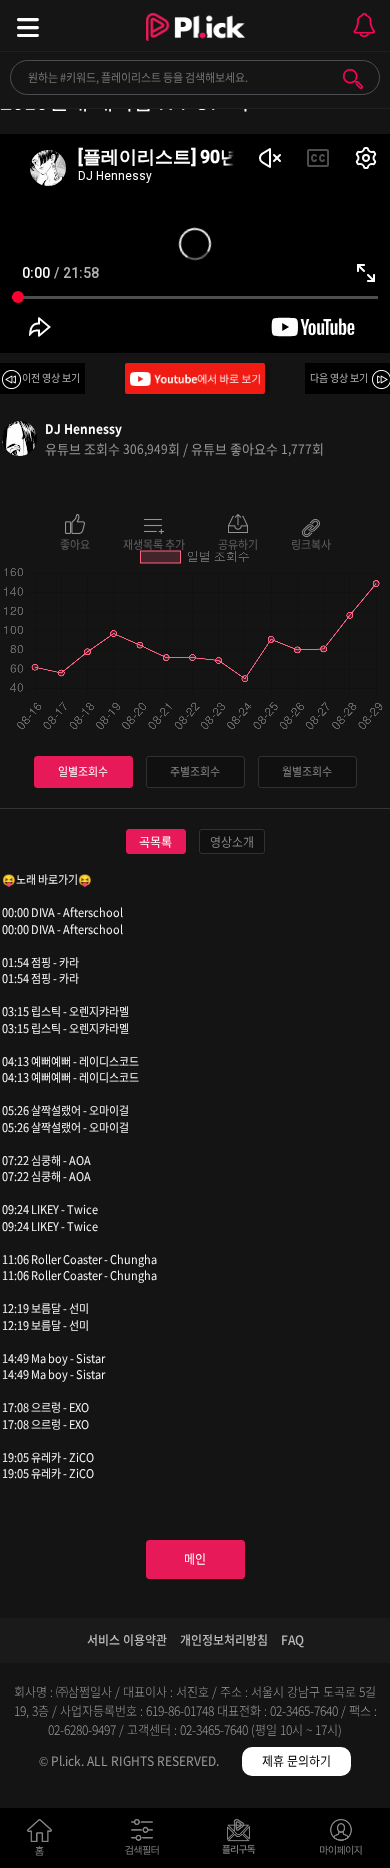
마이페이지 (341, 1841)
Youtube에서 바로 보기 (195, 378)
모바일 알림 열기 (364, 25)
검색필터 (146, 1841)
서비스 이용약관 (127, 1640)
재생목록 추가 (154, 543)
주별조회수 (195, 771)
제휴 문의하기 (296, 1761)
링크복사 (311, 543)
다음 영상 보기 (339, 377)
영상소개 (232, 842)
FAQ (292, 1640)
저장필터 (243, 1841)
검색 (353, 79)
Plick (195, 45)
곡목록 (155, 842)
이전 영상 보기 (51, 377)
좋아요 (75, 543)
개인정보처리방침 (224, 1640)
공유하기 (238, 543)
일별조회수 (83, 771)
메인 (195, 1559)
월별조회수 (307, 771)
